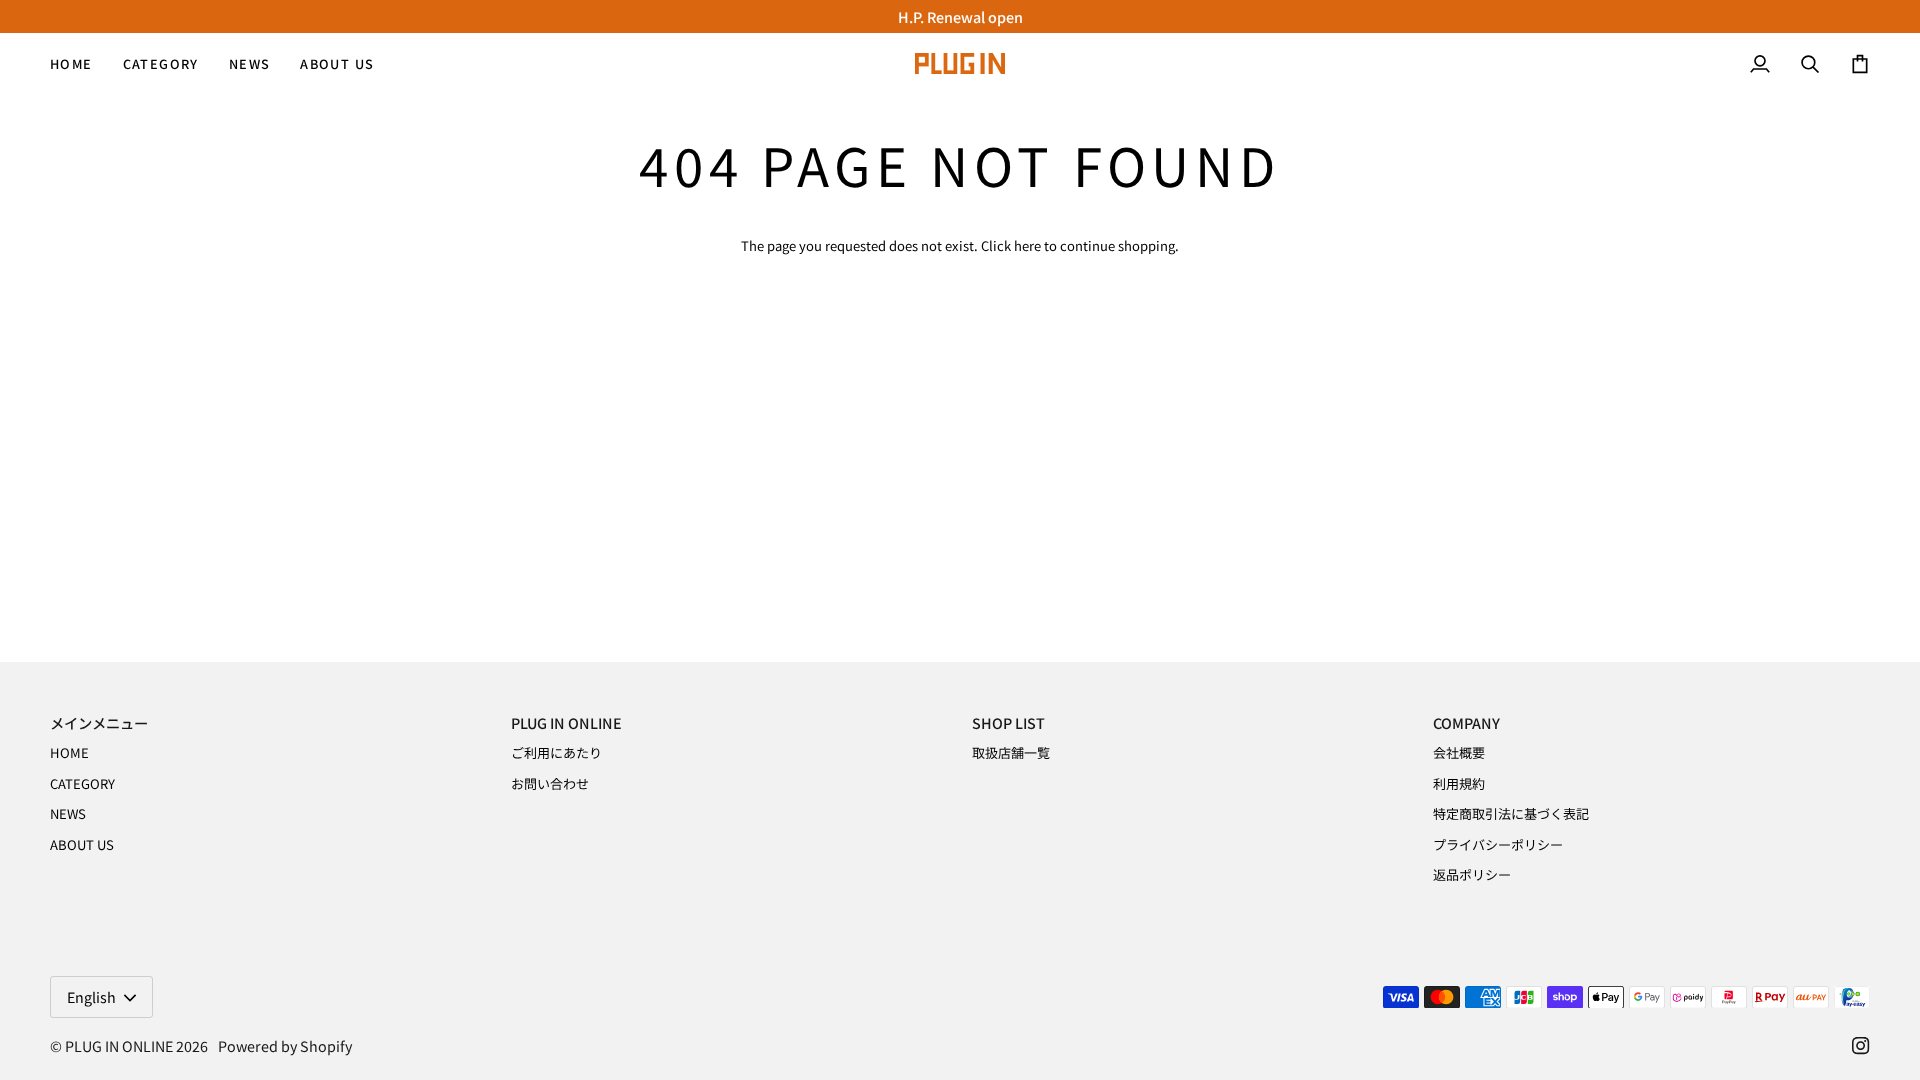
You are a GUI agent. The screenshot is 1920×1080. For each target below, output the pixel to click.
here (1027, 245)
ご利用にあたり (556, 752)
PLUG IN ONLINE (119, 1045)
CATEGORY (82, 783)
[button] (161, 63)
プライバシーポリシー (1498, 844)
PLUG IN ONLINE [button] (566, 722)
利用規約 (1459, 783)
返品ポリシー (1472, 874)
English (91, 996)
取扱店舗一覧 (1011, 752)
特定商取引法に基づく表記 (1511, 813)
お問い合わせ (550, 783)
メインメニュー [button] (99, 722)
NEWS (68, 813)
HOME (69, 752)
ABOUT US (82, 844)
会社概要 (1459, 752)
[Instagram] (1861, 1046)
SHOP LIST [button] (1008, 722)
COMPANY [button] (1466, 722)
